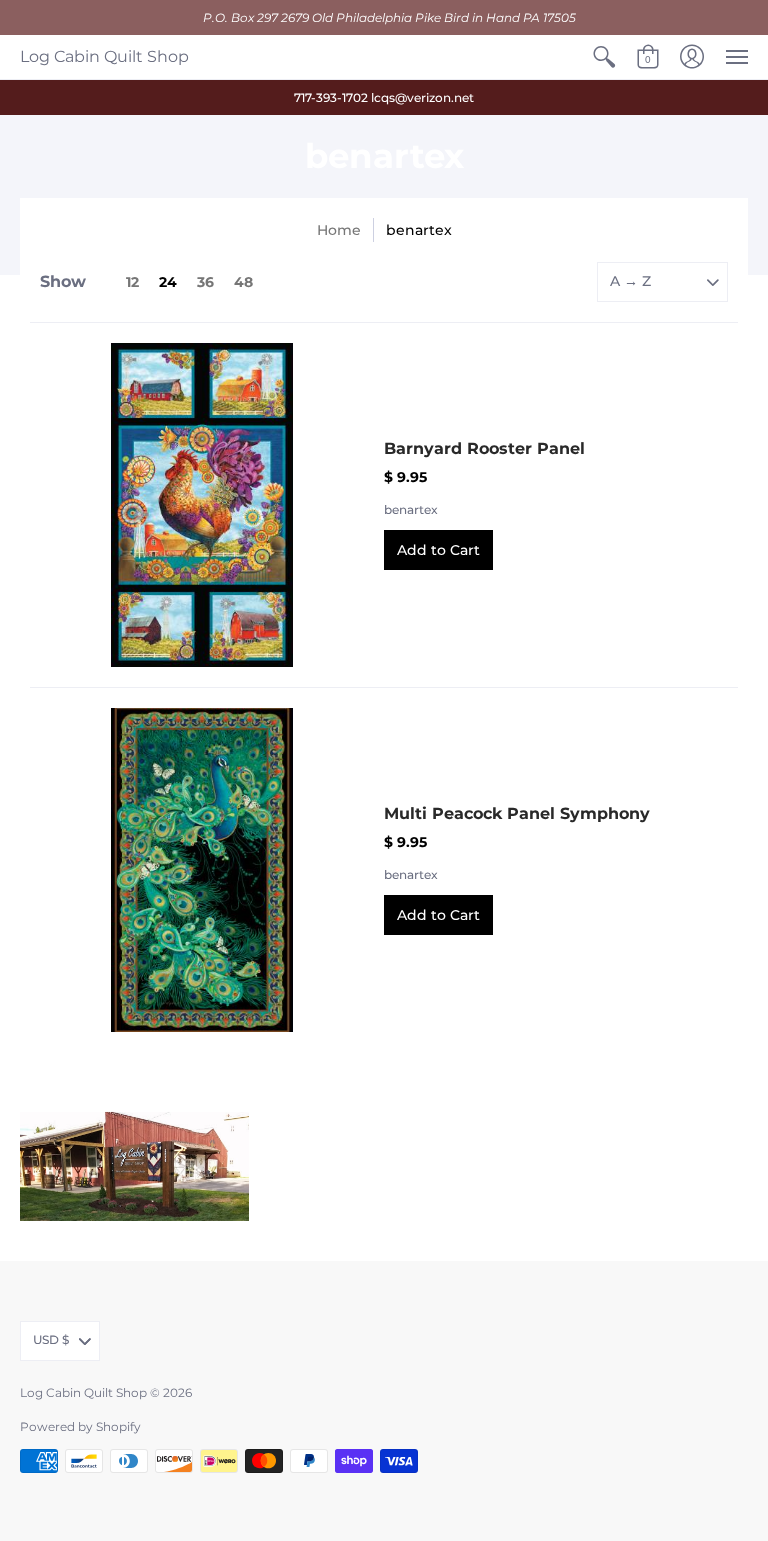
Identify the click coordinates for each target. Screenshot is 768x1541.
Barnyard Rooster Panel (484, 448)
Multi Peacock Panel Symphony (517, 813)
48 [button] (243, 282)
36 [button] (205, 282)
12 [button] (132, 282)
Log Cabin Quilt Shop (104, 56)
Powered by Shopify (80, 1426)
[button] (604, 57)
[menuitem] (604, 57)
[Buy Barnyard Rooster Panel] (202, 505)
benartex (411, 509)
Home (339, 230)
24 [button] (168, 282)
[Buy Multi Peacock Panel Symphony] (202, 870)
